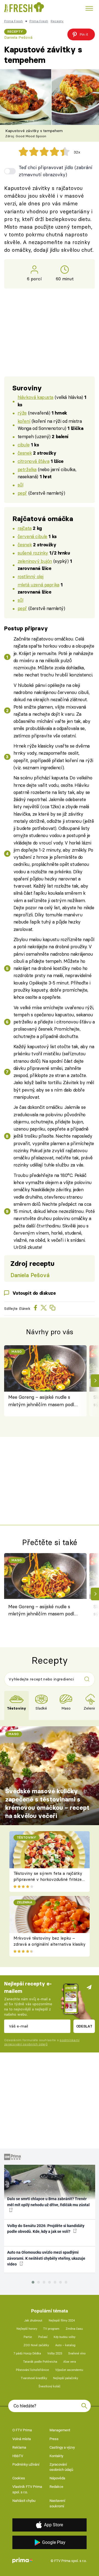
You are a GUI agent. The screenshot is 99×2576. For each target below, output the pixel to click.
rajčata (25, 528)
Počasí (43, 2337)
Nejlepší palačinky (66, 2378)
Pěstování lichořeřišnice (32, 2370)
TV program (51, 2329)
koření (24, 421)
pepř (22, 493)
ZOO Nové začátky (36, 2345)
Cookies (19, 2478)
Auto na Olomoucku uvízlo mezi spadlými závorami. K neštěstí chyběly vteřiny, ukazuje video (46, 2258)
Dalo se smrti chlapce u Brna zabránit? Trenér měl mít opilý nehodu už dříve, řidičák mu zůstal (48, 2202)
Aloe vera (70, 2362)
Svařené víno (77, 2353)
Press (54, 2439)
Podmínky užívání (26, 2464)
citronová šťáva (34, 461)
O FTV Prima (22, 2430)
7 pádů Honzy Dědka (27, 2353)
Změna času (74, 2329)
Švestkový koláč (50, 2386)
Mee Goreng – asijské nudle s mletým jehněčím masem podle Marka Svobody (42, 1401)
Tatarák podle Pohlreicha (40, 2362)
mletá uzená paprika (38, 585)
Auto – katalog (65, 2345)
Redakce (56, 2487)
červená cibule (32, 536)
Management (60, 2430)
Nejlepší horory (27, 2329)
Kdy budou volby (64, 2337)
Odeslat (84, 2026)
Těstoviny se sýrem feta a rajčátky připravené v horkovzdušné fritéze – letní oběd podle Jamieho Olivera (48, 1879)
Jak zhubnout (33, 2321)
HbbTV (18, 2456)
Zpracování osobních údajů (61, 2467)
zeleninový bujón (35, 561)
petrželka (27, 469)
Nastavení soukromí (57, 2503)
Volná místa (22, 2439)
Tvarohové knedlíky (34, 2378)
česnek (25, 453)
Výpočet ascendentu (69, 2370)
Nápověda (57, 2478)
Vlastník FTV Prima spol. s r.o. (27, 2489)
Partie (28, 2337)
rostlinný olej (31, 576)
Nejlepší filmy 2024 (62, 2321)
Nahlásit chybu (24, 2501)
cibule (24, 445)
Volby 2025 (55, 2353)
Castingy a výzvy (62, 2447)
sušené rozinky (33, 553)
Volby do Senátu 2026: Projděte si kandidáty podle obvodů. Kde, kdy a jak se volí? (46, 2229)
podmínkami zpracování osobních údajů (42, 2042)
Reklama (19, 2447)
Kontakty (56, 2456)
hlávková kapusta (35, 397)
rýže (22, 413)
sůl (20, 485)
